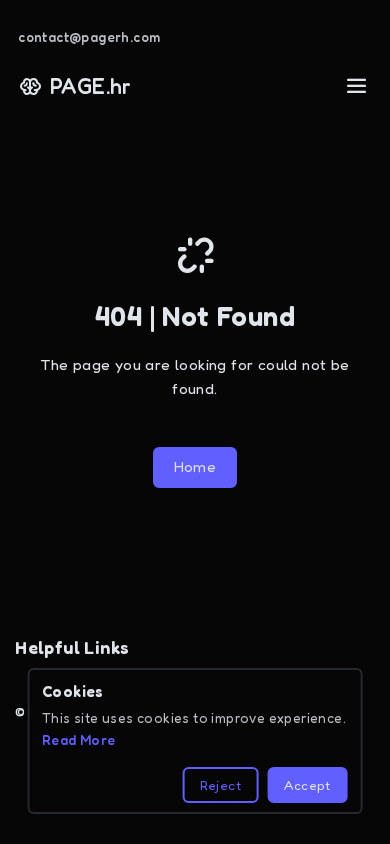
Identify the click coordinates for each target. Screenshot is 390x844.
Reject (220, 785)
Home (195, 466)
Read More (79, 740)
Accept (307, 785)
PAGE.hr (91, 86)
